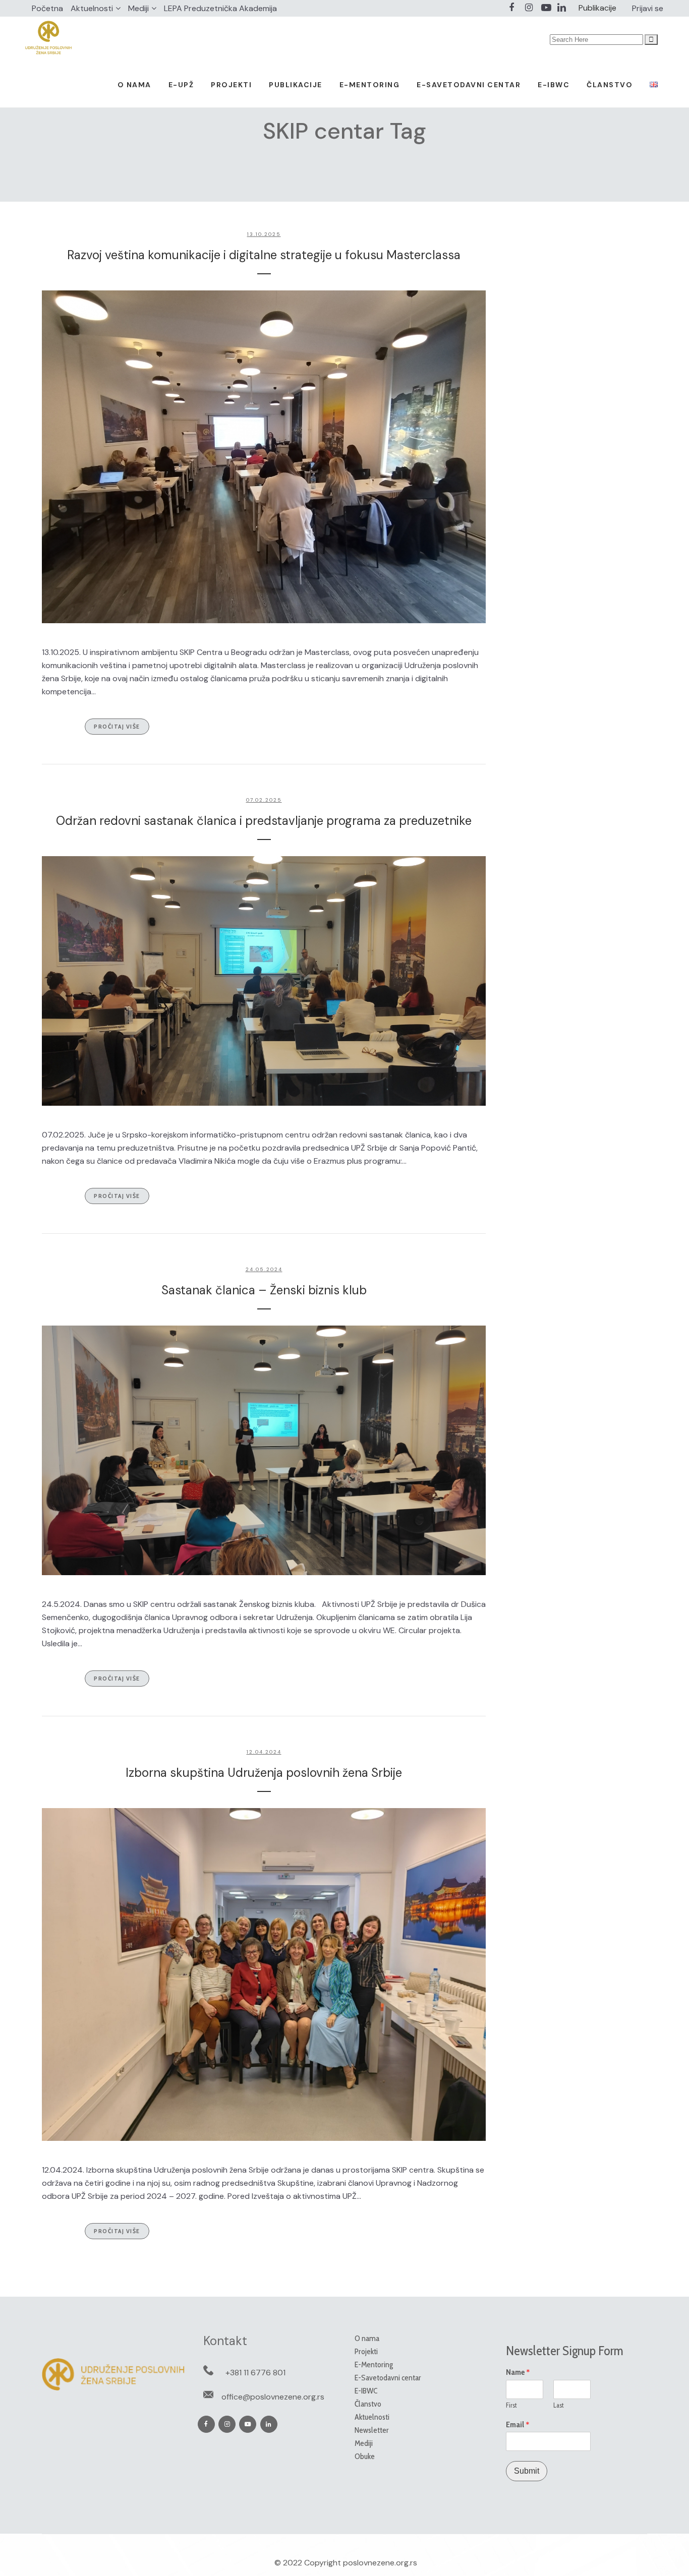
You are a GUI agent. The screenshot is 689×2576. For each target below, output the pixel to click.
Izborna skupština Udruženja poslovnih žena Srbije (264, 1773)
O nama (367, 2338)
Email (518, 2425)
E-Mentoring (374, 2364)
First (511, 2405)
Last (559, 2405)
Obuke (365, 2456)
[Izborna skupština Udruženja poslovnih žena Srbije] (264, 1974)
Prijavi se (648, 8)
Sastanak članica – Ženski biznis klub (264, 1290)
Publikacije (597, 8)
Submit (527, 2471)
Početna (47, 8)
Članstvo (368, 2404)
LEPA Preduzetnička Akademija (220, 8)
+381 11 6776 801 (255, 2373)
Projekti (366, 2351)
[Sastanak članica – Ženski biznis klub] (264, 1450)
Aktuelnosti (92, 8)
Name (518, 2372)
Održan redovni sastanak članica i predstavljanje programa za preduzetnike (264, 821)
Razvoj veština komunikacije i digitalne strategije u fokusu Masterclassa (264, 255)
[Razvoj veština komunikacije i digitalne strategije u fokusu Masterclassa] (264, 457)
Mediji (138, 8)
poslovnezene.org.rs (380, 2563)
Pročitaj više (117, 726)
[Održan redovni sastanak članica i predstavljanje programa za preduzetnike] (264, 981)
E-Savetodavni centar (388, 2378)
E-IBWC (366, 2391)
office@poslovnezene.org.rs (273, 2397)
